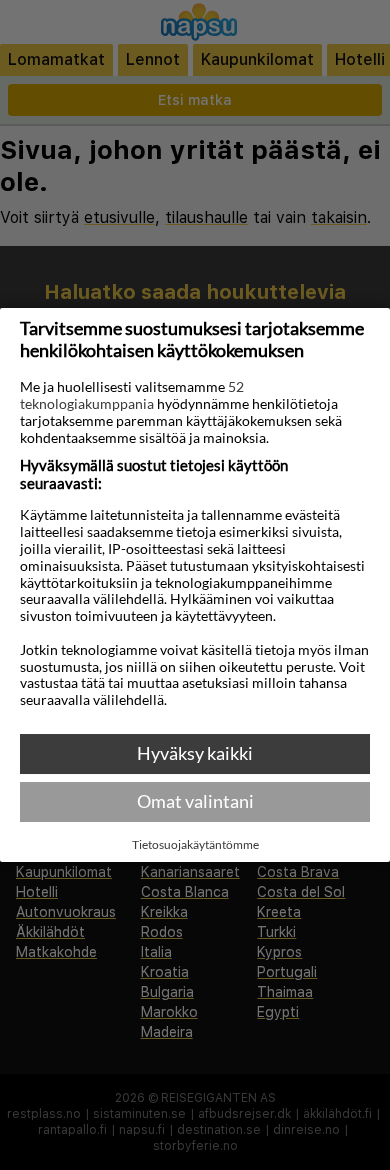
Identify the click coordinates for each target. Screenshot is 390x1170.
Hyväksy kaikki (195, 753)
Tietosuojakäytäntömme (195, 845)
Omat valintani (195, 801)
